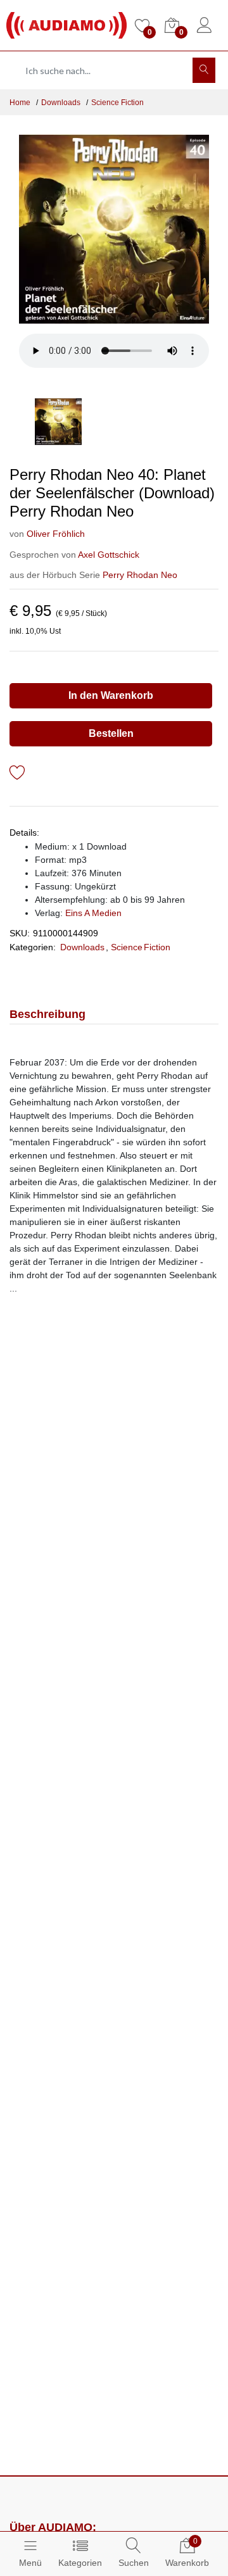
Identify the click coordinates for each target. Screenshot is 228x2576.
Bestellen (111, 733)
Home (20, 103)
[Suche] (204, 70)
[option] (114, 229)
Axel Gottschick (109, 555)
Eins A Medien (93, 913)
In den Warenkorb (111, 695)
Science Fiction (117, 103)
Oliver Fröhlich (56, 534)
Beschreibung (47, 1014)
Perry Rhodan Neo (140, 575)
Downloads (61, 103)
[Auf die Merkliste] (17, 775)
